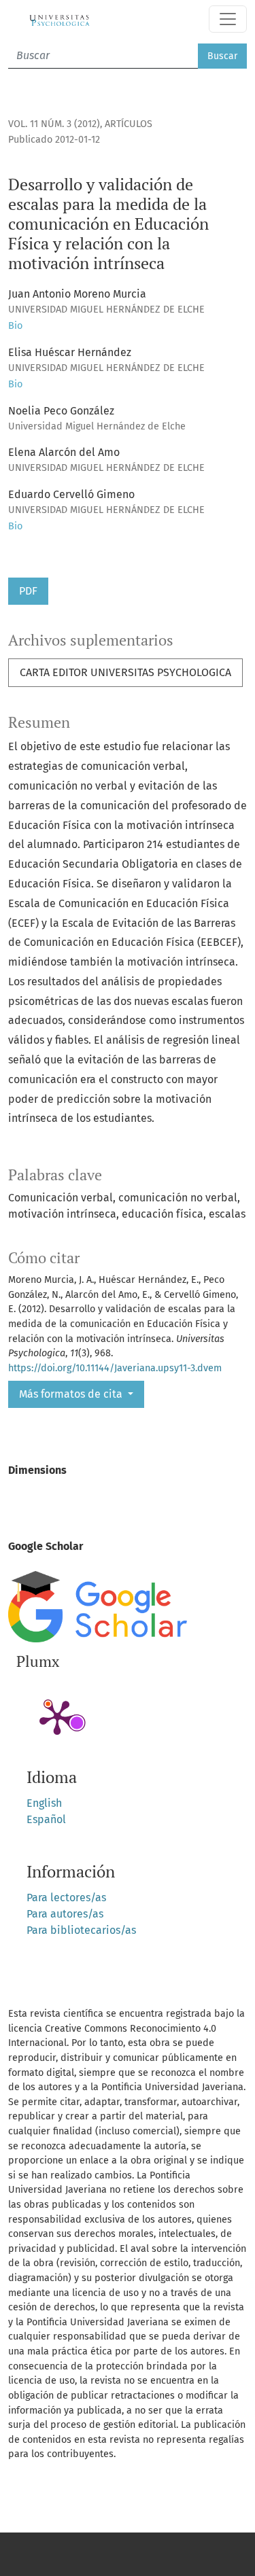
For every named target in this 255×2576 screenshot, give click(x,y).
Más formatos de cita (72, 1394)
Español (46, 1819)
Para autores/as (65, 1914)
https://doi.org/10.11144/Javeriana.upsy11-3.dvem (115, 1368)
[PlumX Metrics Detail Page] (57, 1716)
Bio (15, 326)
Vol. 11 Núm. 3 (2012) (54, 124)
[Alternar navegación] (228, 19)
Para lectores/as (66, 1898)
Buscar (222, 56)
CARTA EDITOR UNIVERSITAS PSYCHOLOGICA (125, 672)
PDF (28, 591)
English (44, 1803)
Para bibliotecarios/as (81, 1930)
